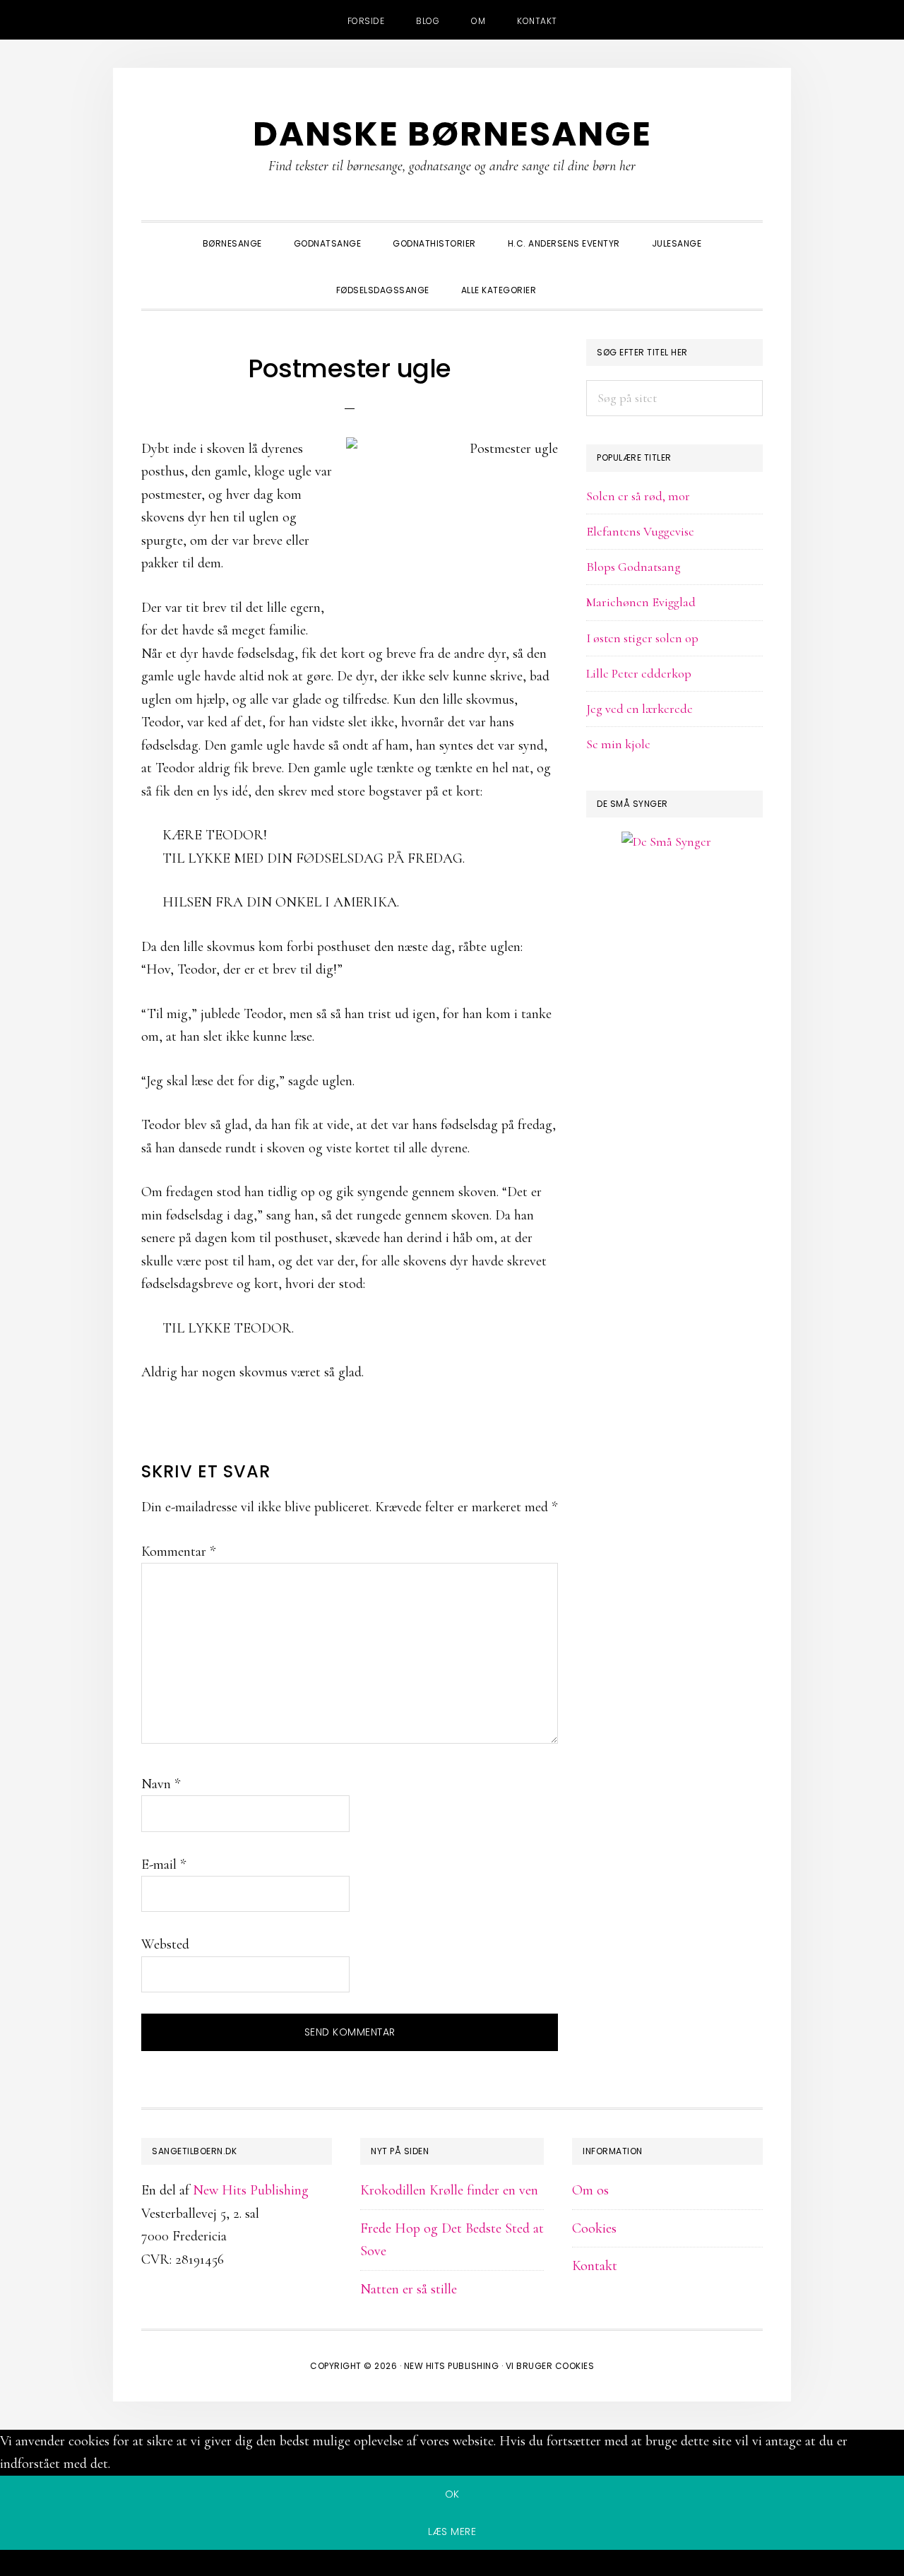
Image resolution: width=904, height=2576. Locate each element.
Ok (452, 2494)
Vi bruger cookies (550, 2366)
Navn (161, 1784)
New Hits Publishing (251, 2190)
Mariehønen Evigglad (641, 602)
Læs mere (452, 2531)
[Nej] (452, 2565)
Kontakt (595, 2266)
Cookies (594, 2228)
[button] (568, 278)
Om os (590, 2190)
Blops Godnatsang (634, 567)
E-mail (163, 1865)
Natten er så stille (409, 2289)
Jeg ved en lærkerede (640, 709)
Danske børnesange (452, 134)
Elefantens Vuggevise (640, 531)
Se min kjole (618, 744)
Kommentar (178, 1552)
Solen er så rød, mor (638, 496)
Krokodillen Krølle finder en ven (449, 2190)
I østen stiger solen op (642, 638)
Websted (165, 1944)
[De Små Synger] (674, 910)
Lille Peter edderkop (639, 673)
